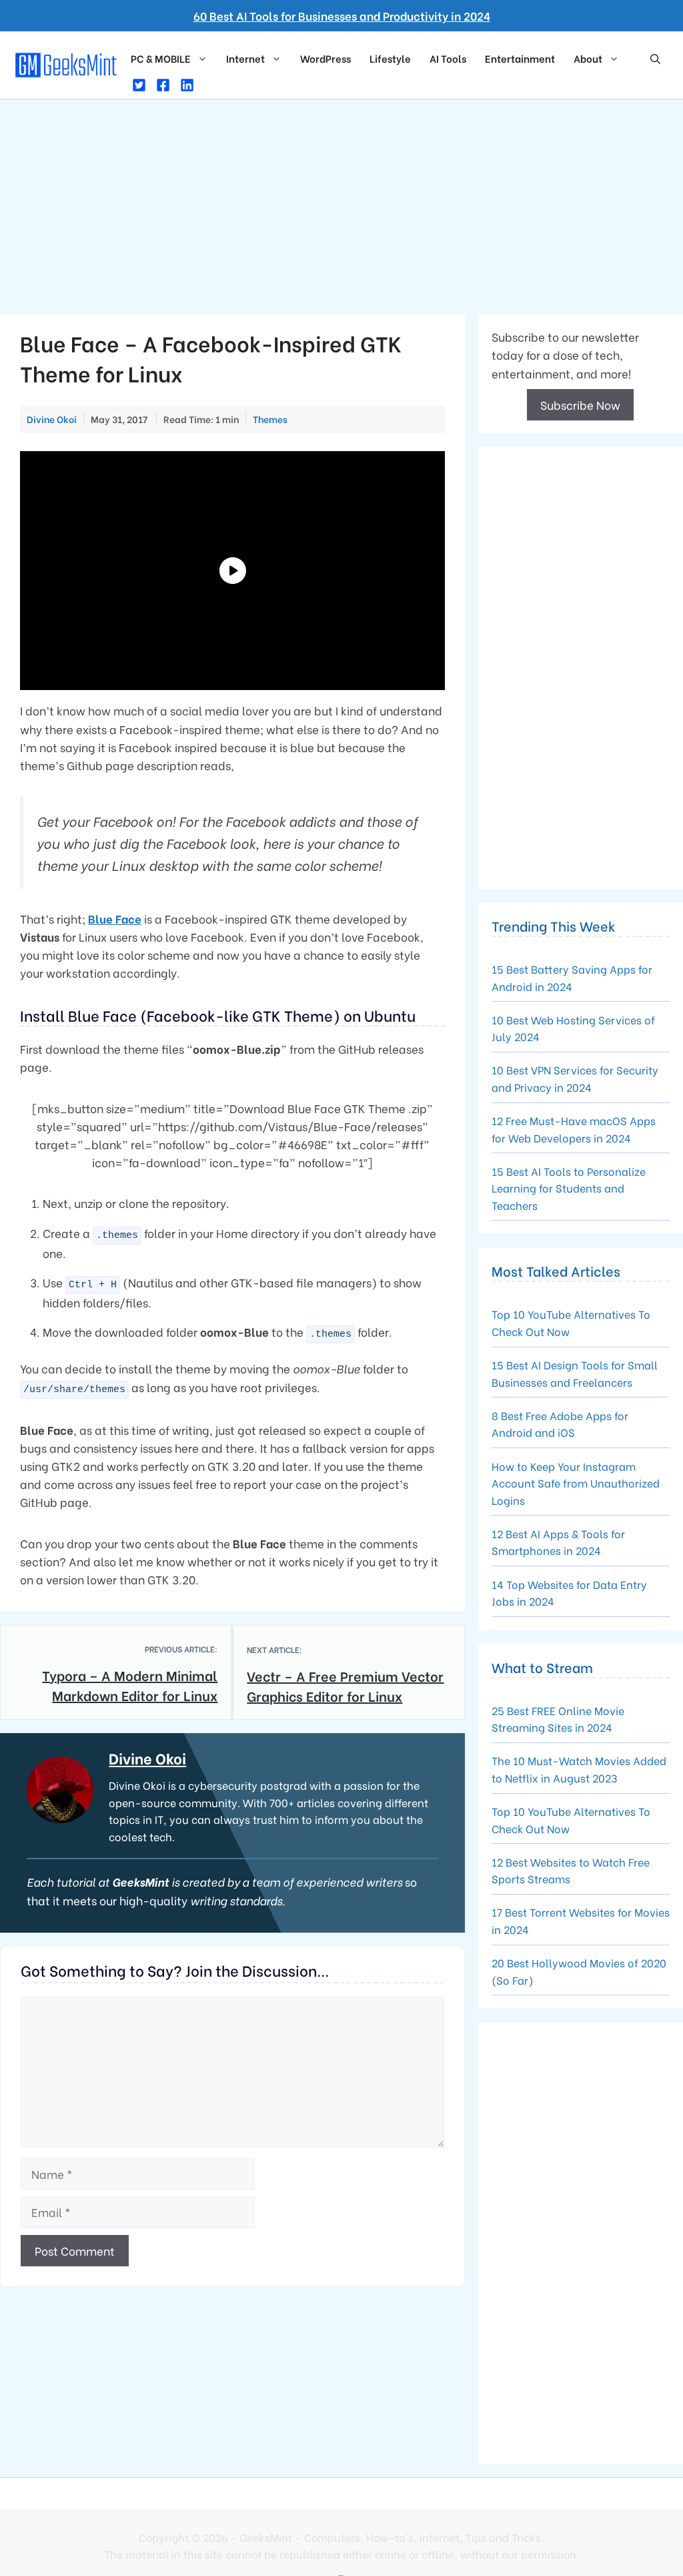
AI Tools (448, 58)
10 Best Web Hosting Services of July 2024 (573, 1028)
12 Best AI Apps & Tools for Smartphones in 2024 (558, 1542)
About (588, 58)
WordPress (325, 58)
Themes (270, 419)
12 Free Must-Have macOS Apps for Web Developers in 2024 (574, 1129)
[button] (655, 58)
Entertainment (520, 58)
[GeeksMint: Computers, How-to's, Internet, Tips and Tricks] (67, 63)
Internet (245, 58)
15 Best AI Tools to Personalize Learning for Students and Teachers (569, 1188)
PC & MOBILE (161, 58)
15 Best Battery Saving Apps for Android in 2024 (572, 977)
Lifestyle (390, 58)
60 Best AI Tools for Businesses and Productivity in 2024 (342, 16)
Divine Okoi (147, 1758)
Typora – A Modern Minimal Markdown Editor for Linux (130, 1685)
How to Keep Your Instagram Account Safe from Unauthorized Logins (576, 1483)
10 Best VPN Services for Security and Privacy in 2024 (575, 1078)
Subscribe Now (580, 405)
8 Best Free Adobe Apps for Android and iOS (560, 1424)
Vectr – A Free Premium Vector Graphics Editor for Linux (345, 1685)
